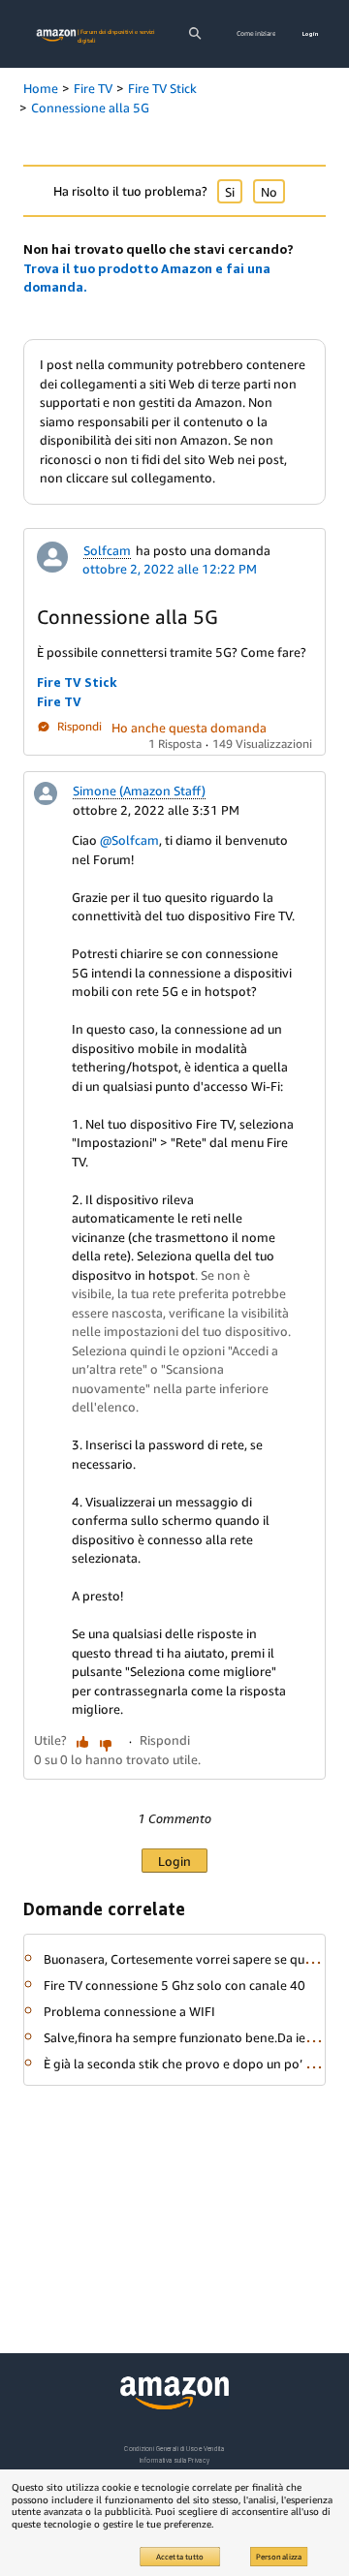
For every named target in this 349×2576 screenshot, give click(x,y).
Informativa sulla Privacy (174, 2460)
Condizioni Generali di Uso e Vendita (174, 2449)
